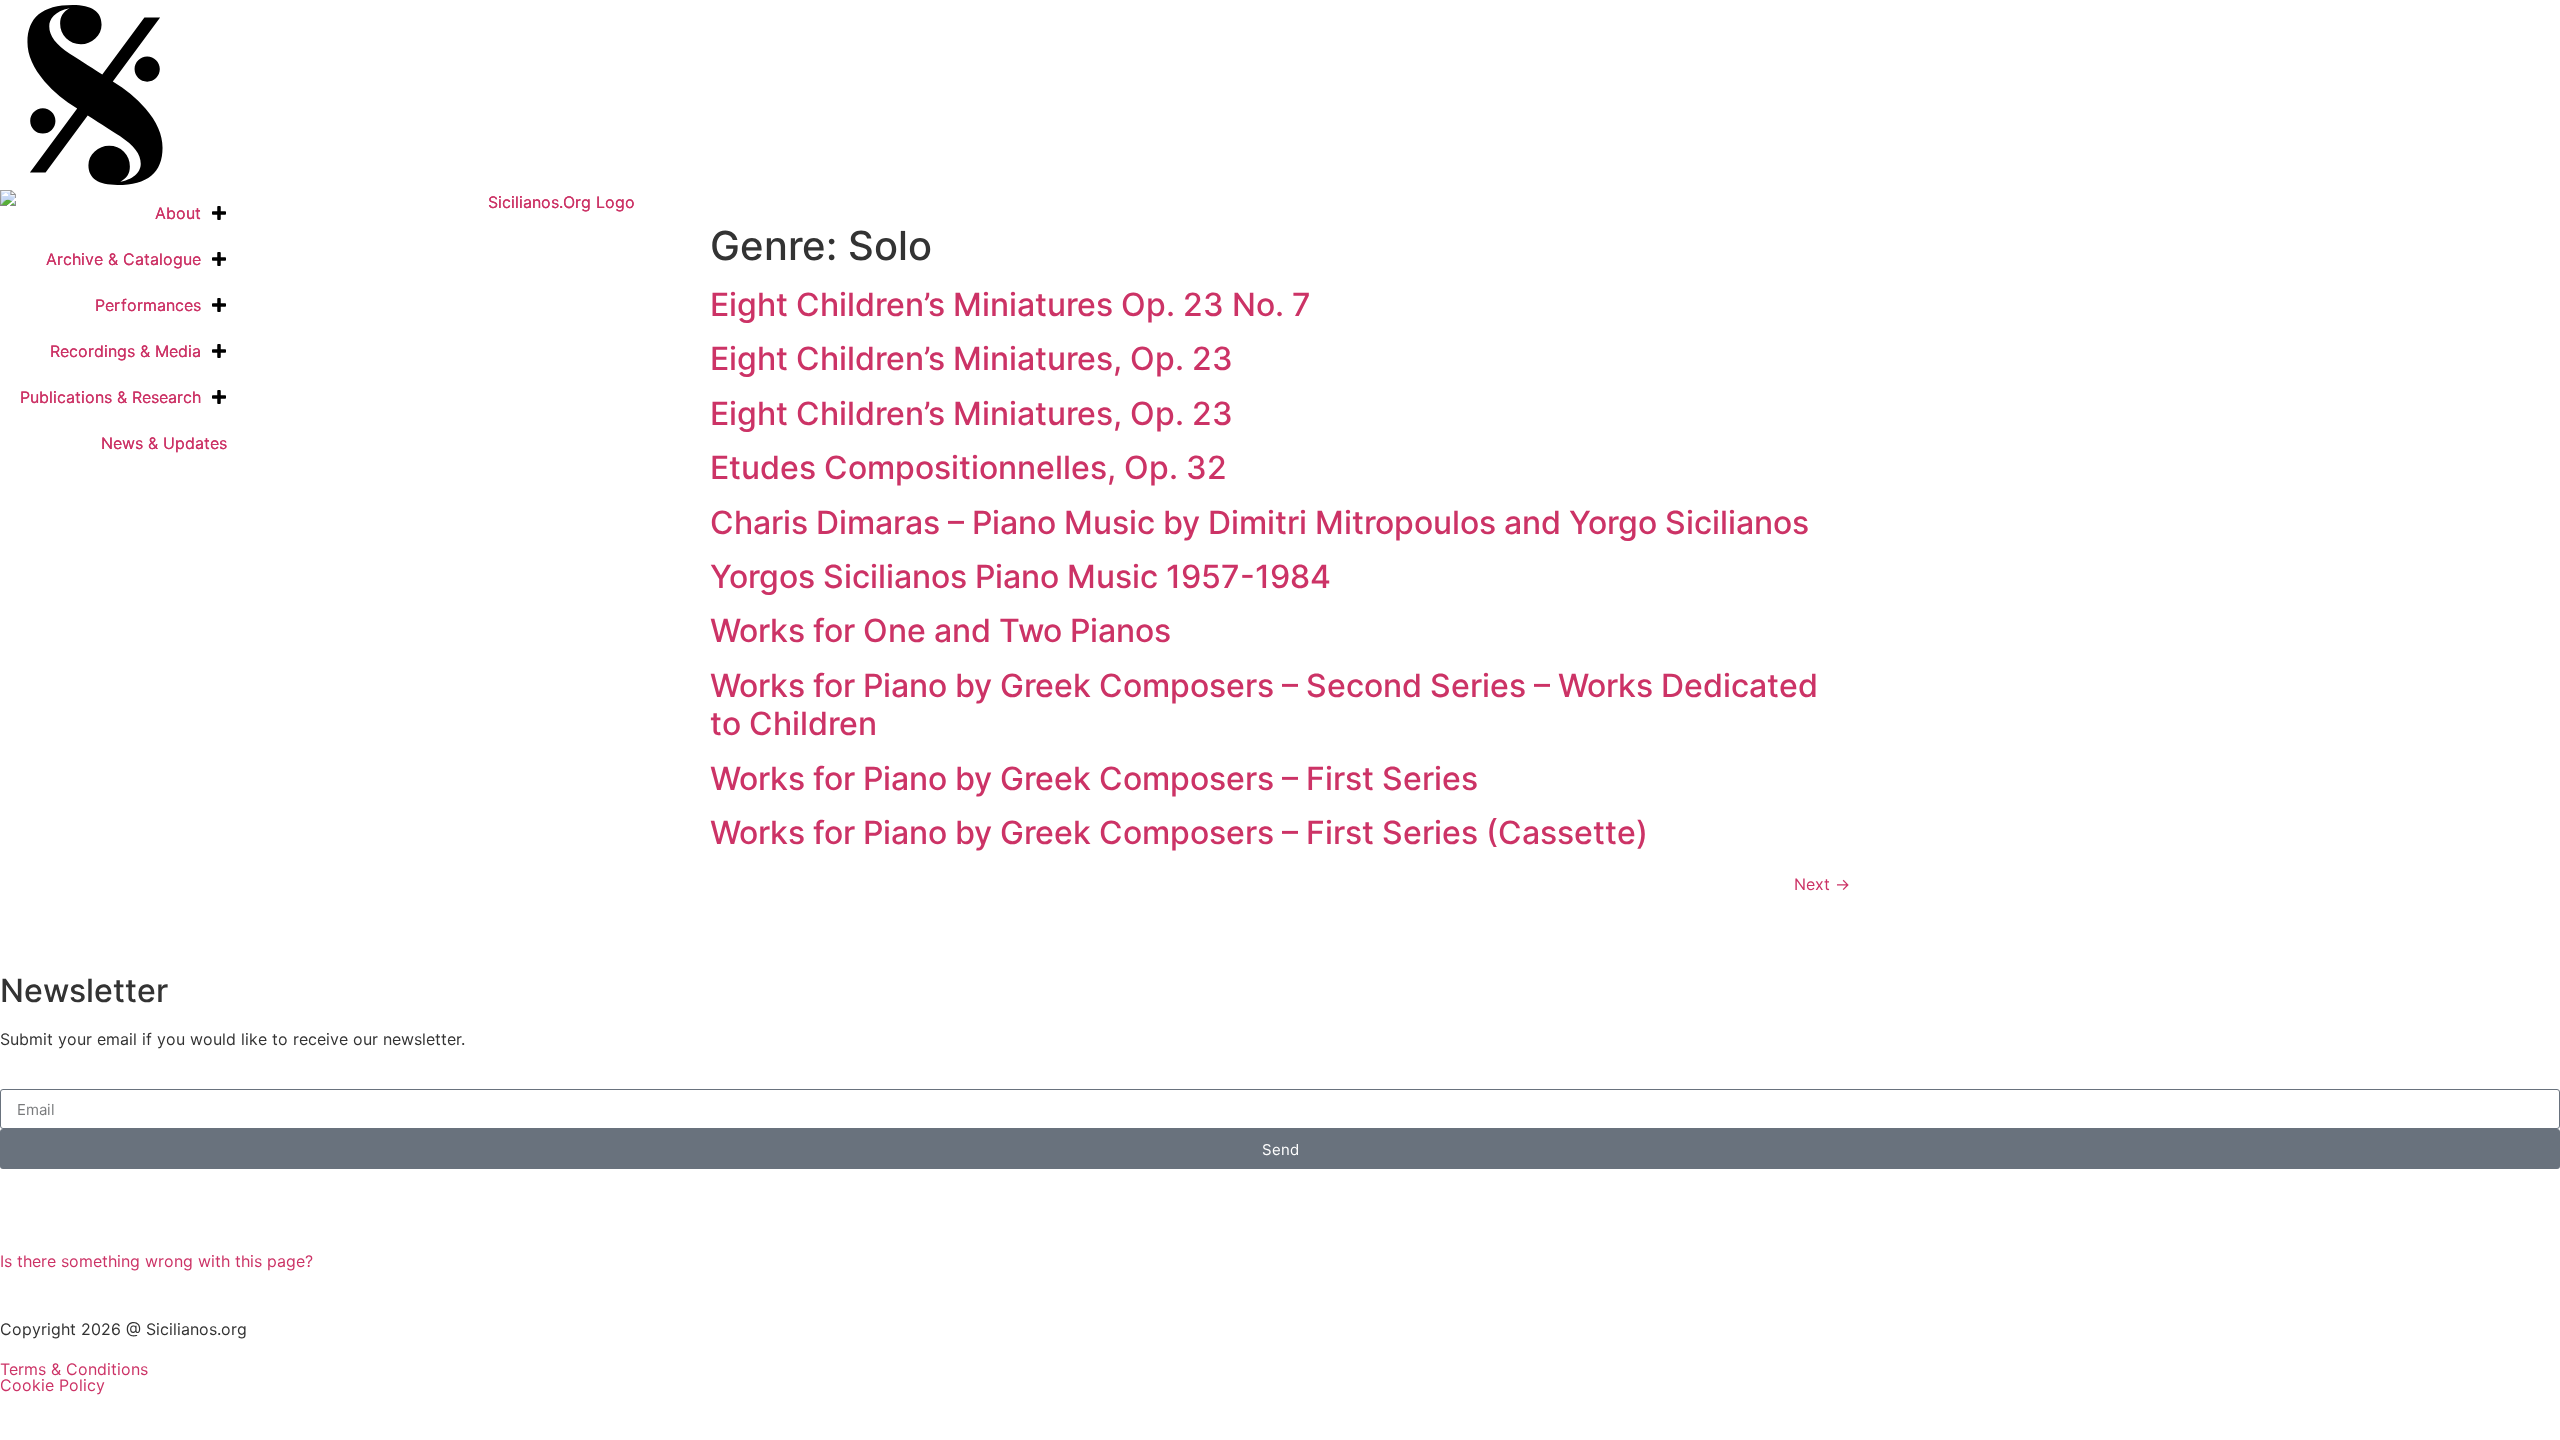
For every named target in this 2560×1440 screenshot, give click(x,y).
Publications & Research (110, 397)
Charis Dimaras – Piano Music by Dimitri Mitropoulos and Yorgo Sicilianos (1259, 522)
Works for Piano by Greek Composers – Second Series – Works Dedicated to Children (1264, 704)
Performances (148, 305)
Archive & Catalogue (123, 259)
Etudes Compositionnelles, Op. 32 (968, 467)
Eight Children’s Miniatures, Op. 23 (971, 358)
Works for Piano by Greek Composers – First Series (1094, 778)
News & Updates (164, 443)
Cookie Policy (52, 1385)
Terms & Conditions (74, 1369)
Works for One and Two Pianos (940, 630)
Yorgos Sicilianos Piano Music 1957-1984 (1020, 576)
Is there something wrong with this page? (156, 1261)
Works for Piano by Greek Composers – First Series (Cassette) (1179, 832)
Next (1822, 884)
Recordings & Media (125, 351)
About (178, 213)
